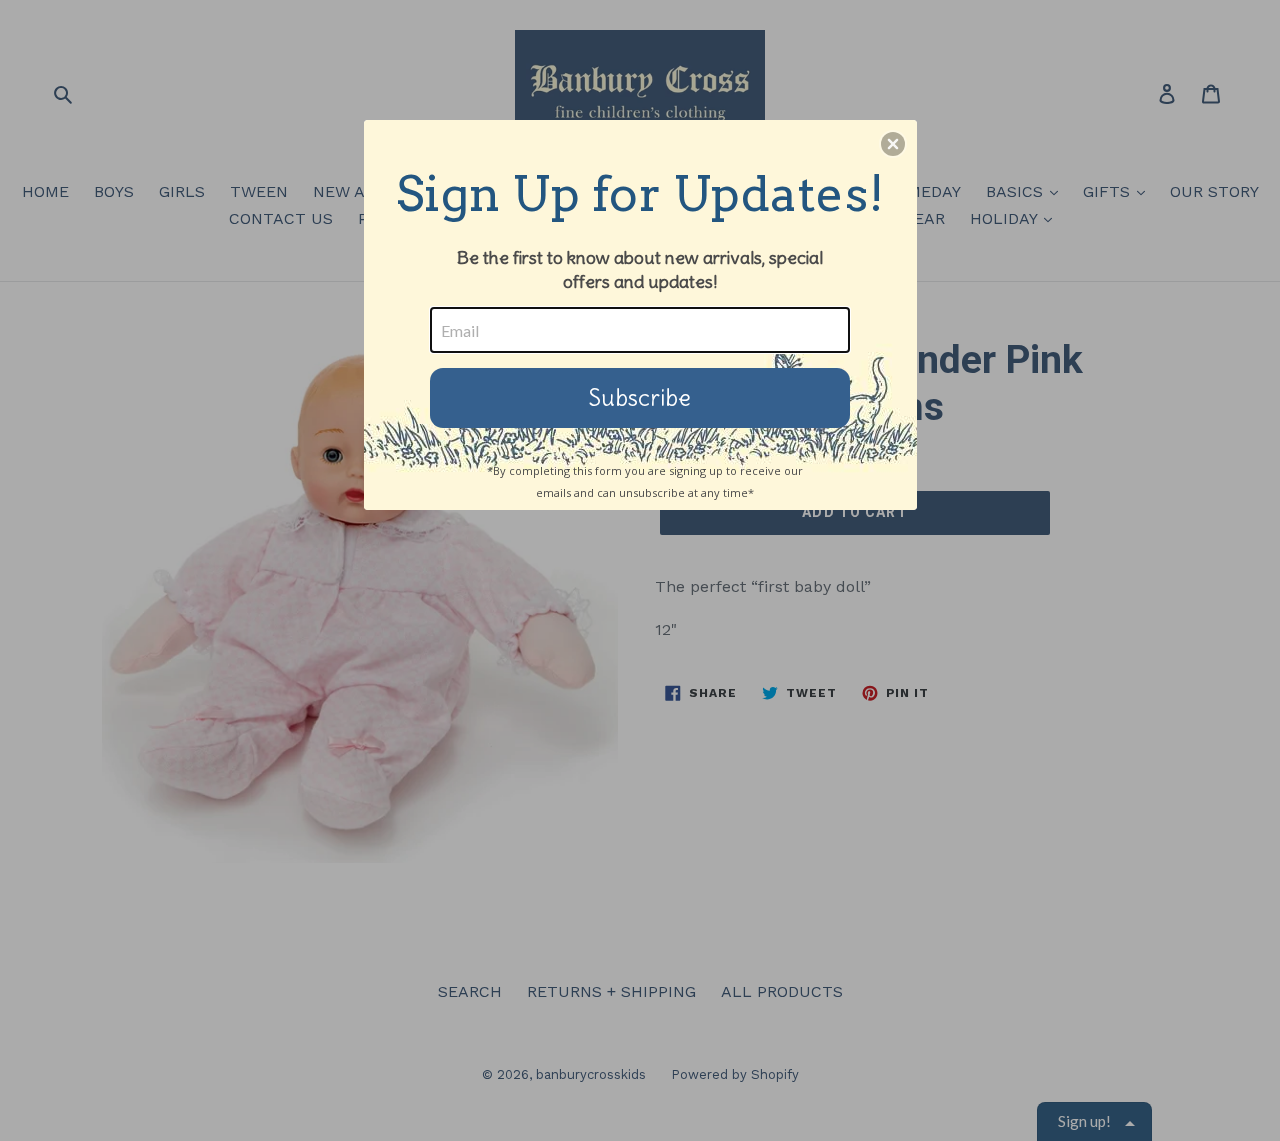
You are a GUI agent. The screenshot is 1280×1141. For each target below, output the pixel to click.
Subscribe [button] (640, 397)
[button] (893, 144)
